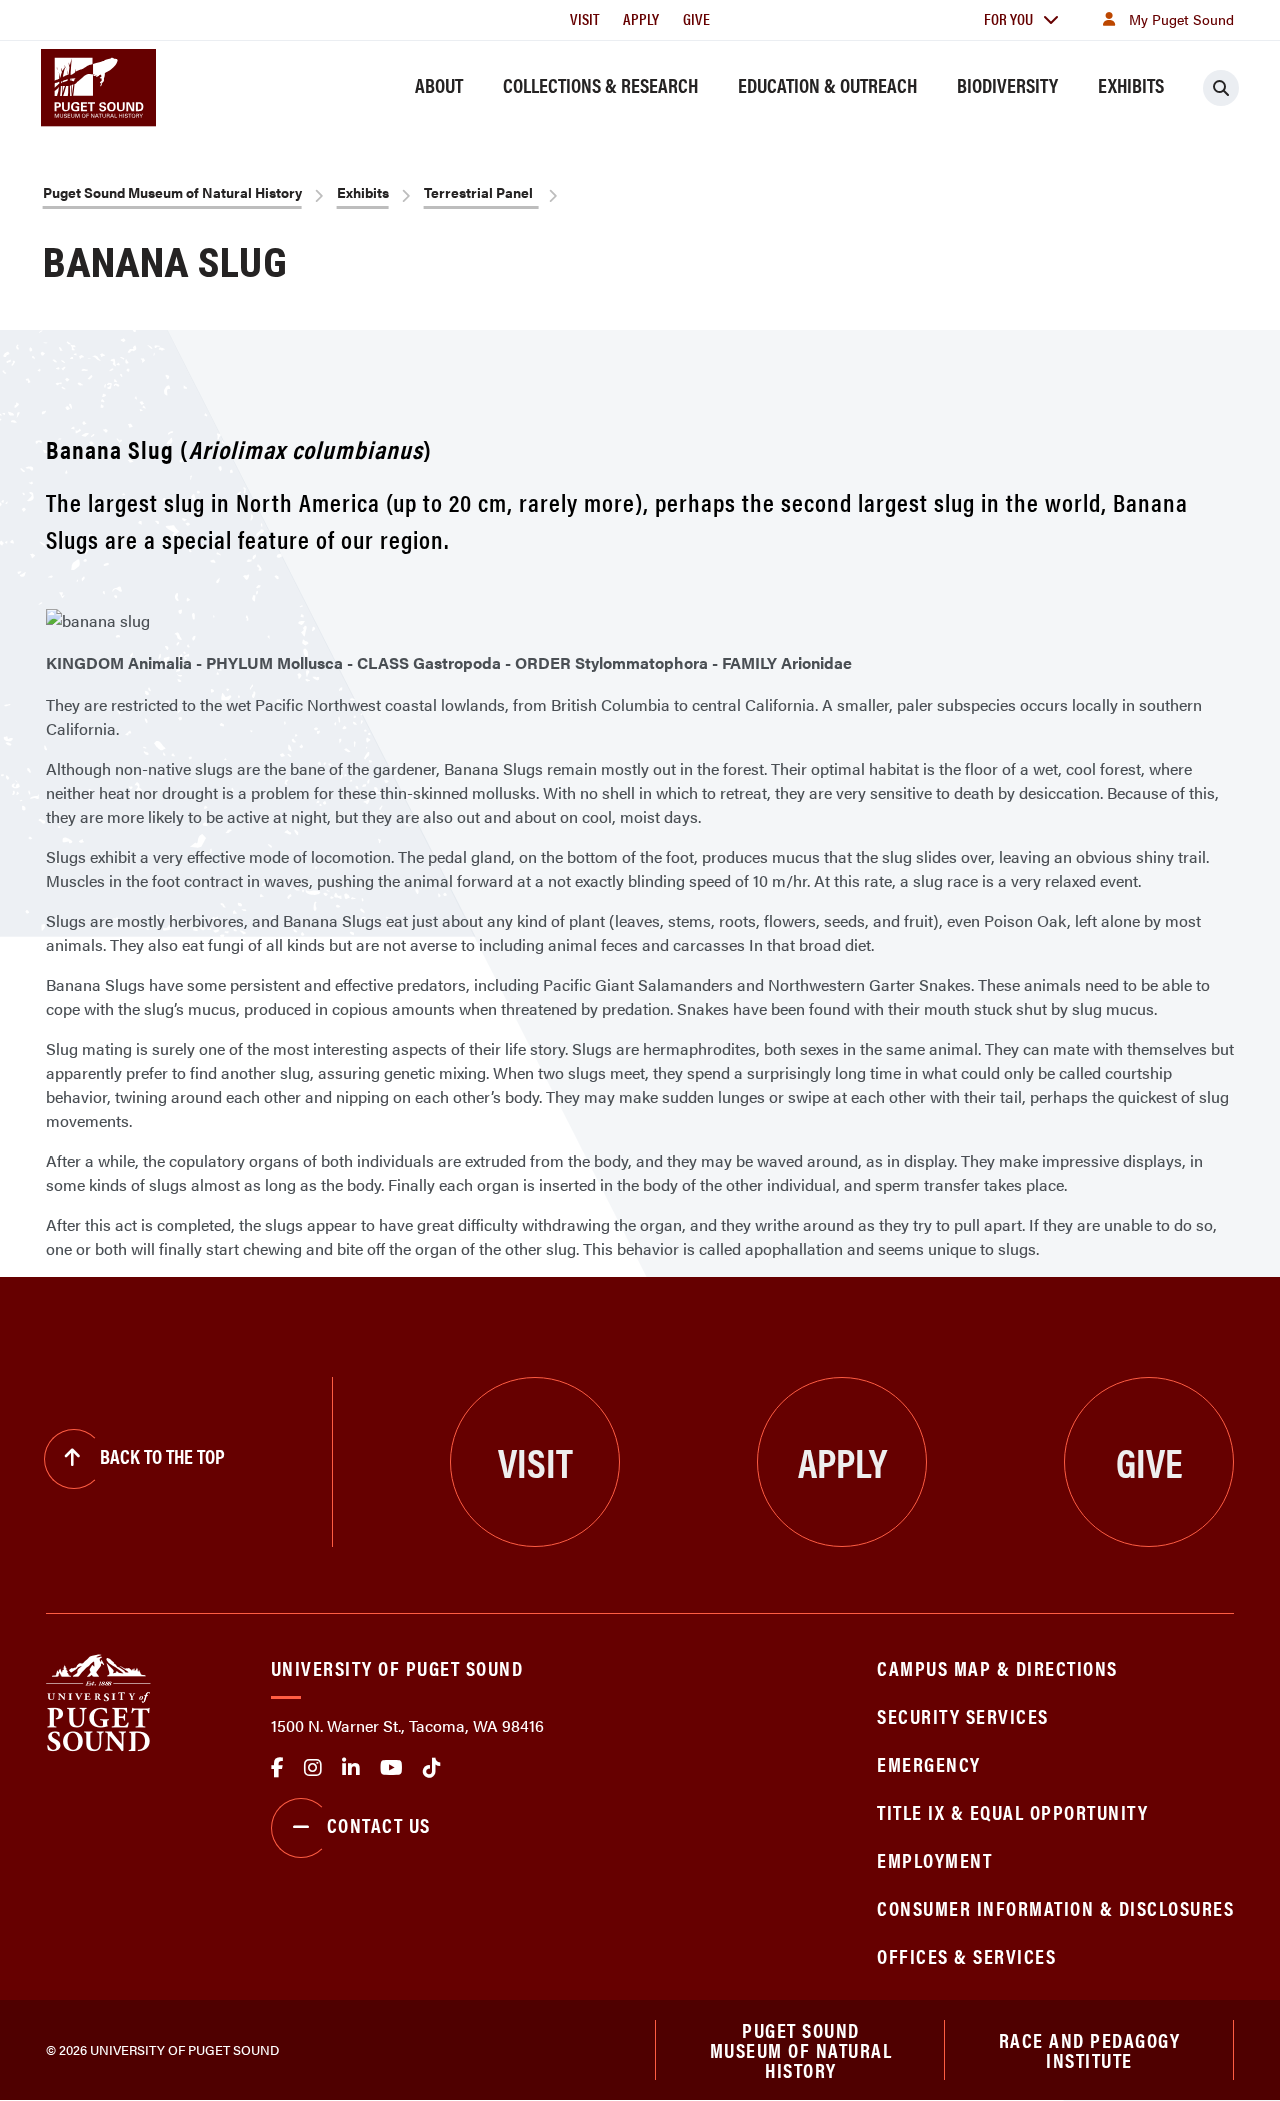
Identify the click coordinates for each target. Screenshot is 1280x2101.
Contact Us (379, 1824)
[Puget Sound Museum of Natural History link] (98, 87)
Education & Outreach (827, 84)
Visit (584, 18)
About (439, 84)
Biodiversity (1007, 84)
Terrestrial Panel (481, 192)
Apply (641, 18)
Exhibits (1131, 84)
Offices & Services (966, 1955)
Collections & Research (600, 84)
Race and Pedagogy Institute (1090, 2049)
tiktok (432, 1768)
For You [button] (1008, 18)
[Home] (98, 1700)
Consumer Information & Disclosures (1055, 1907)
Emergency (929, 1763)
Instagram (313, 1768)
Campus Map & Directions (997, 1667)
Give (696, 18)
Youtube (391, 1768)
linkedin (351, 1768)
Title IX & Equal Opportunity (1012, 1811)
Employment (934, 1859)
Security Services (963, 1715)
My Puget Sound (1181, 19)
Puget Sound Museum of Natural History (172, 192)
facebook (277, 1768)
